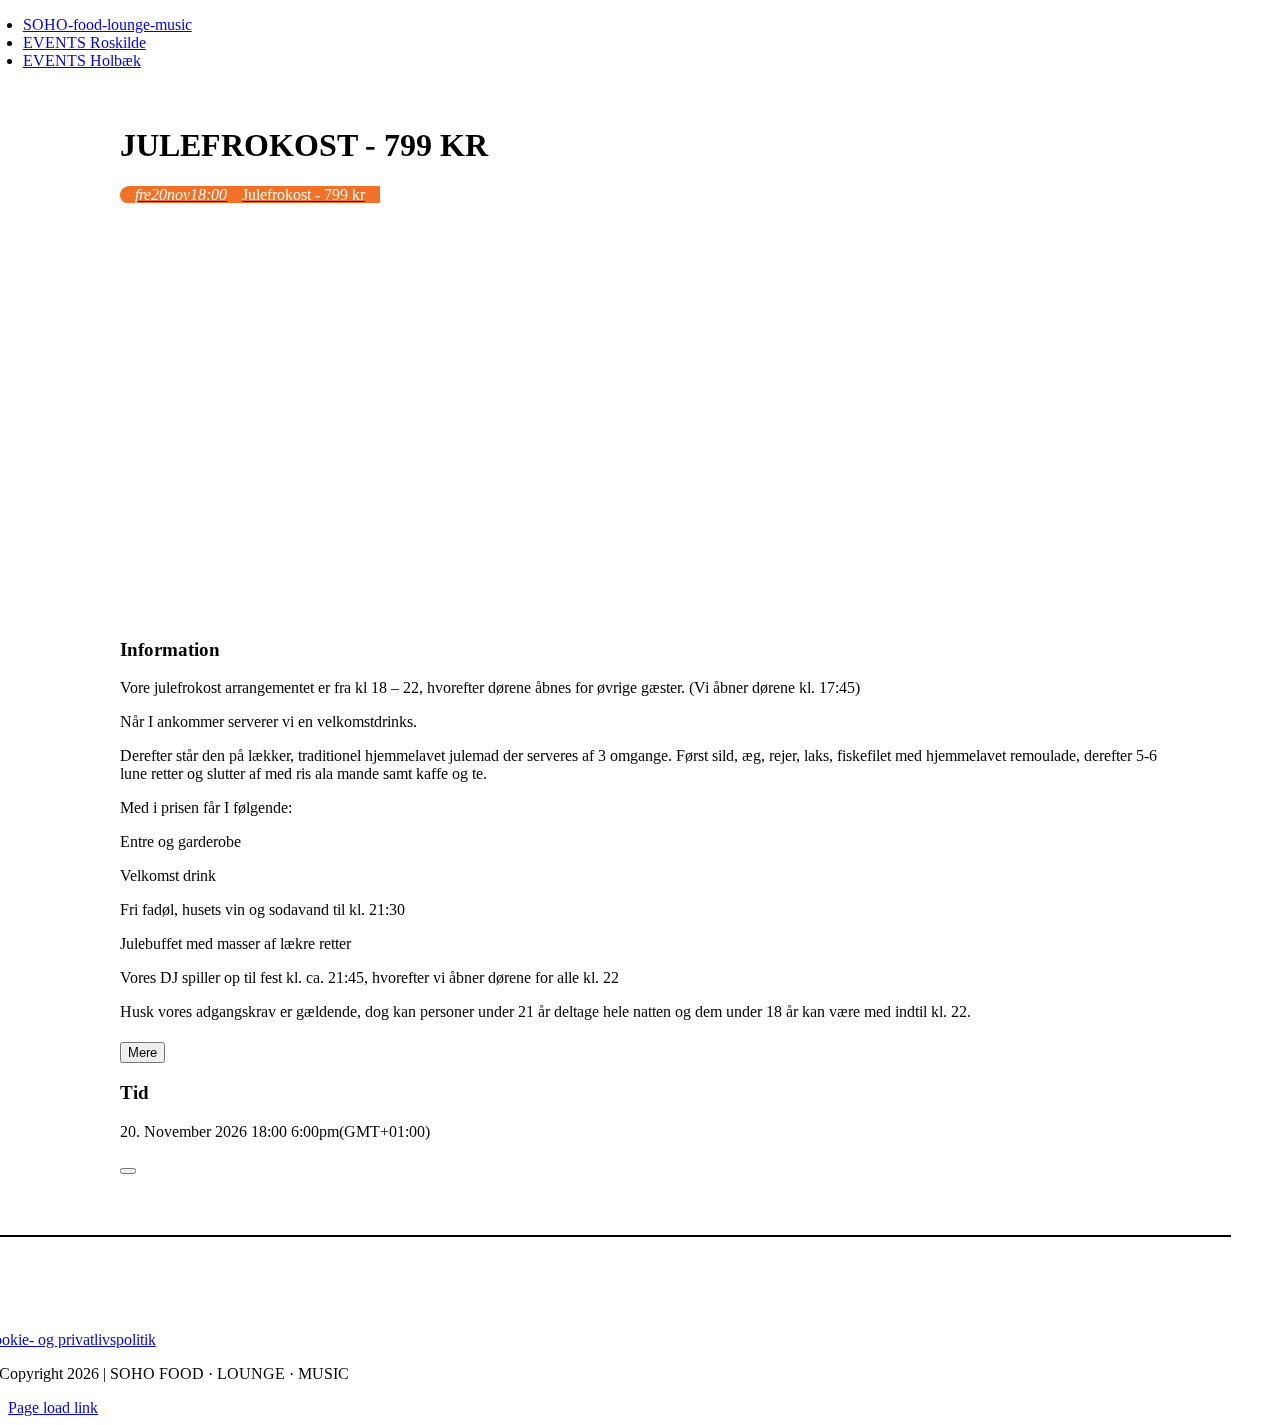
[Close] (128, 1171)
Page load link (53, 1407)
